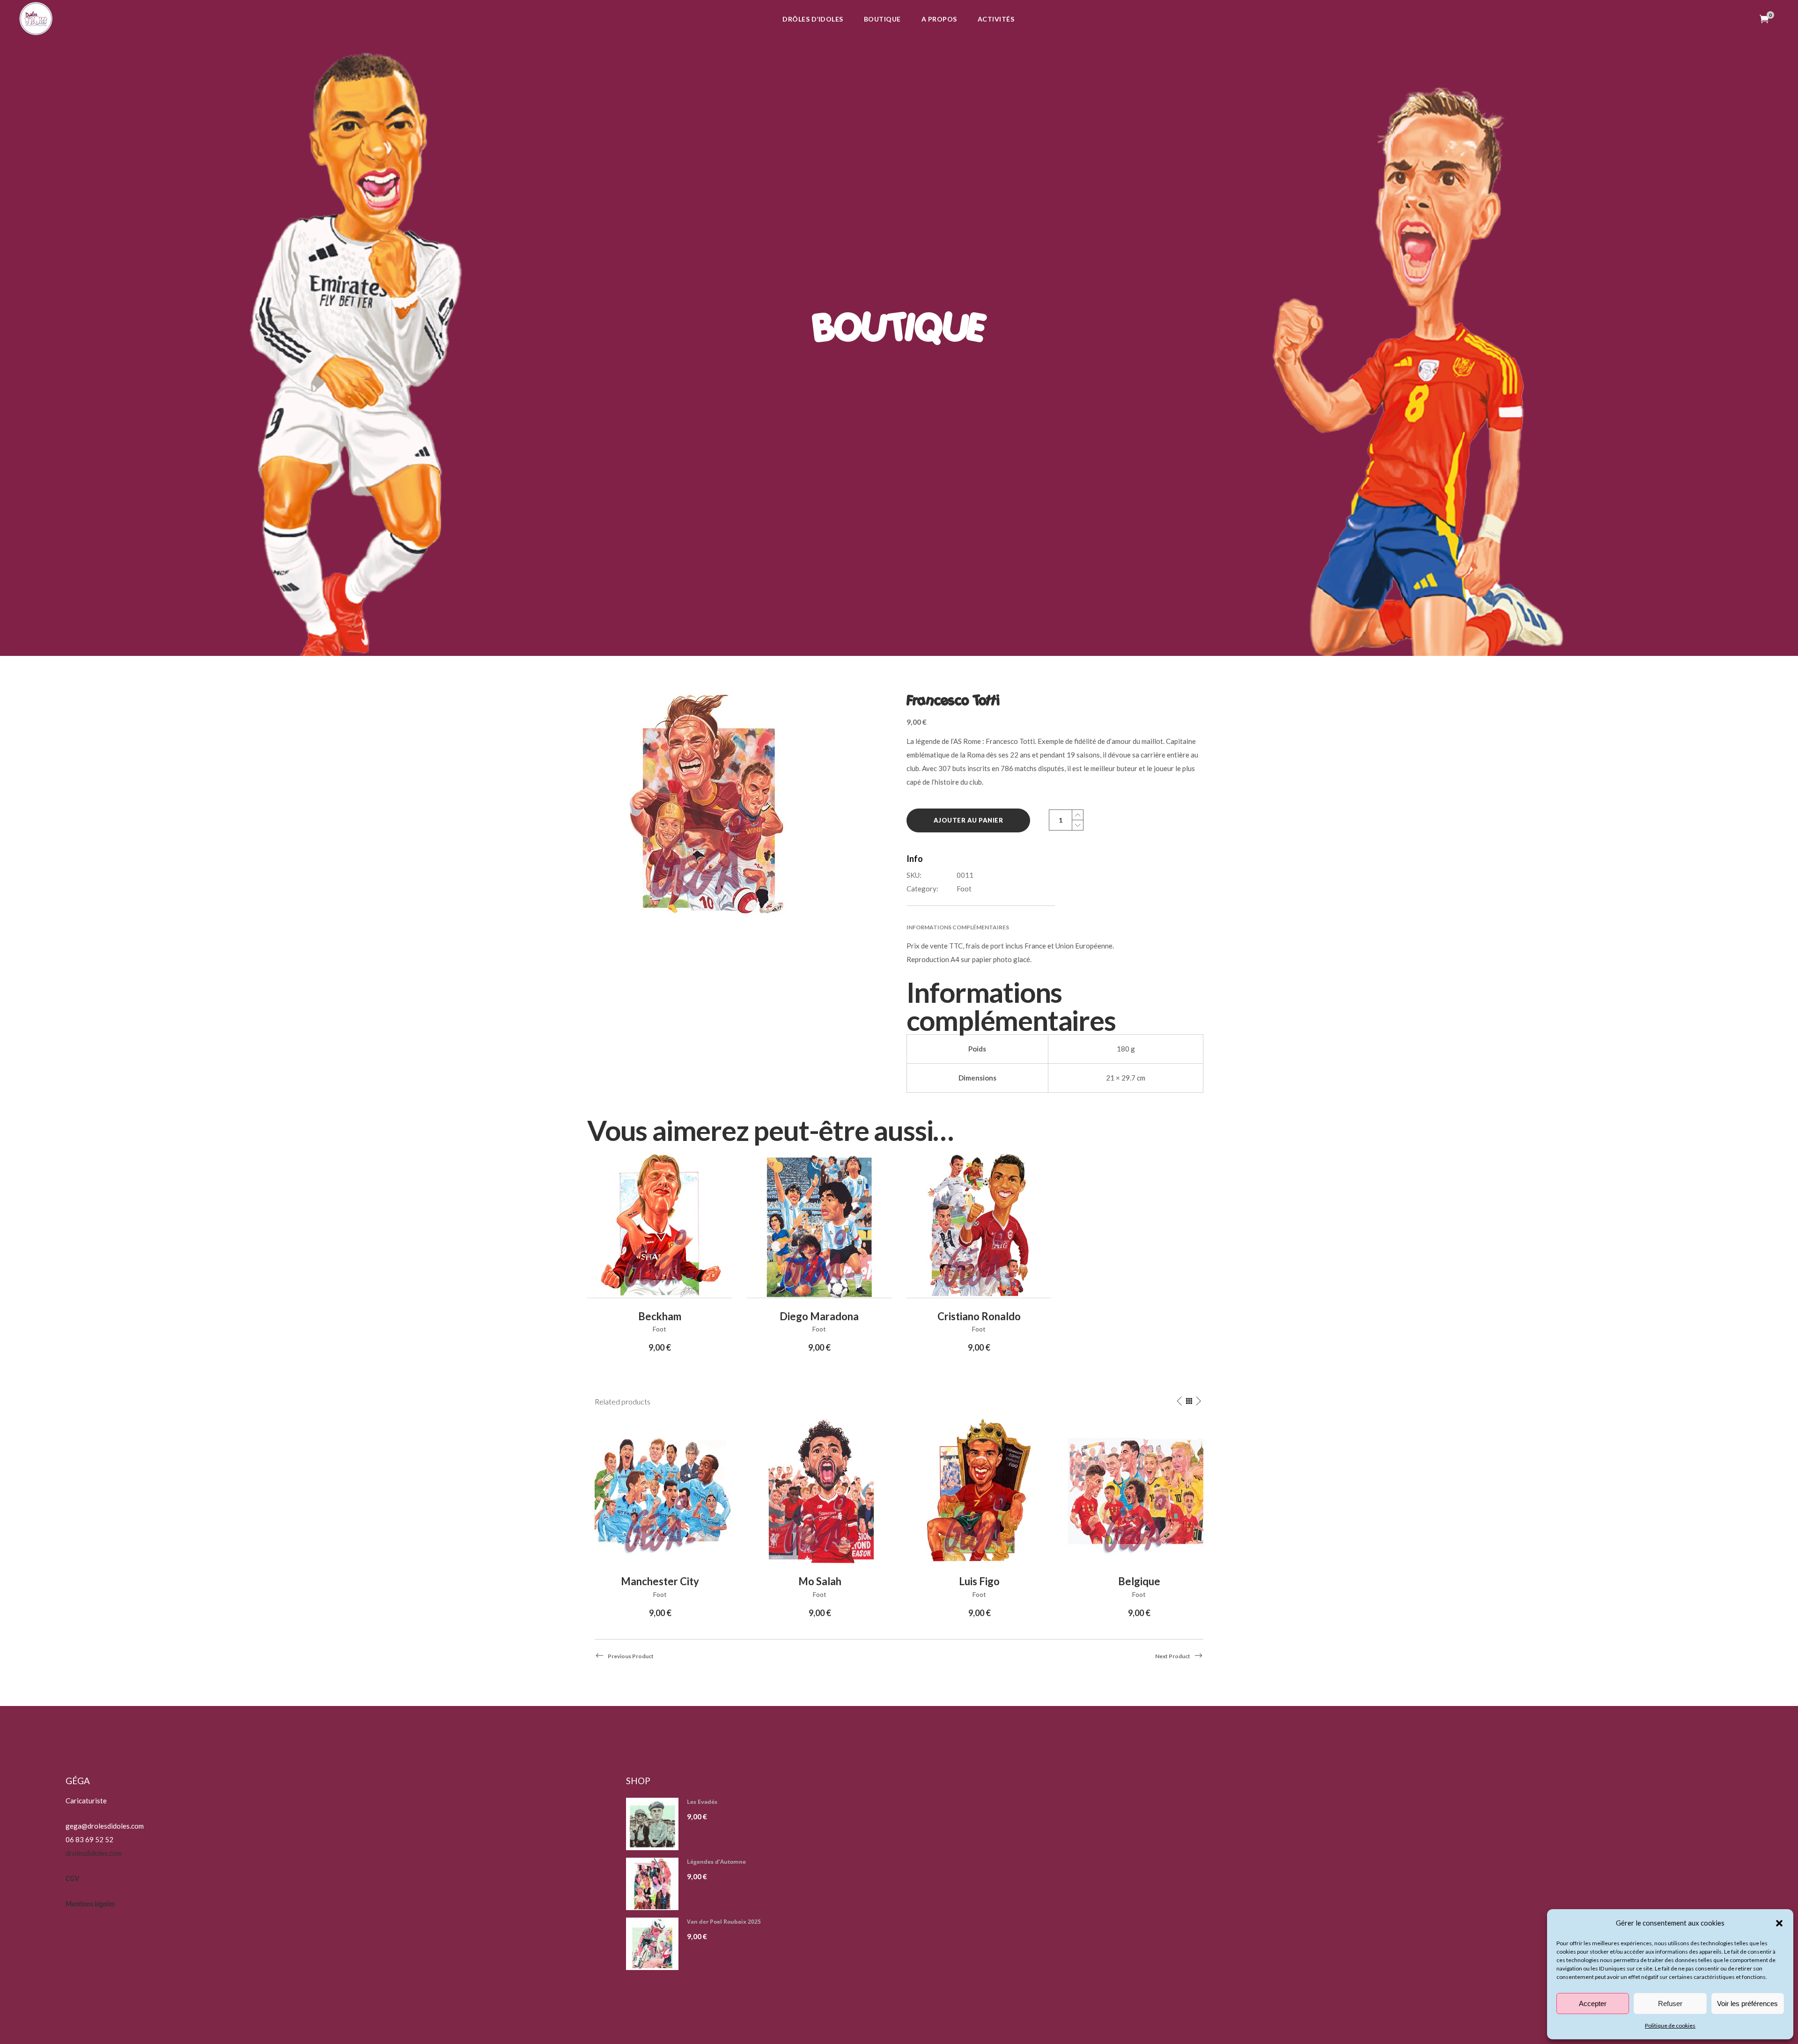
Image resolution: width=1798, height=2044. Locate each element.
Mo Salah (820, 1581)
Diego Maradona (819, 1316)
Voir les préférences (1747, 2004)
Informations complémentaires (958, 927)
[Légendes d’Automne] (656, 1884)
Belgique (1139, 1581)
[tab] (1055, 927)
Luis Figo (979, 1581)
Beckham (660, 1316)
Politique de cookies (1670, 2026)
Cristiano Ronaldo (979, 1316)
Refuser (1670, 2004)
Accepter (1593, 2004)
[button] (1779, 1923)
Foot (964, 889)
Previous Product (631, 1656)
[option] (660, 1519)
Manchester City (660, 1581)
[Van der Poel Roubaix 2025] (656, 1944)
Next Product (1173, 1656)
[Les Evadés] (656, 1824)
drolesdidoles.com (94, 1853)
